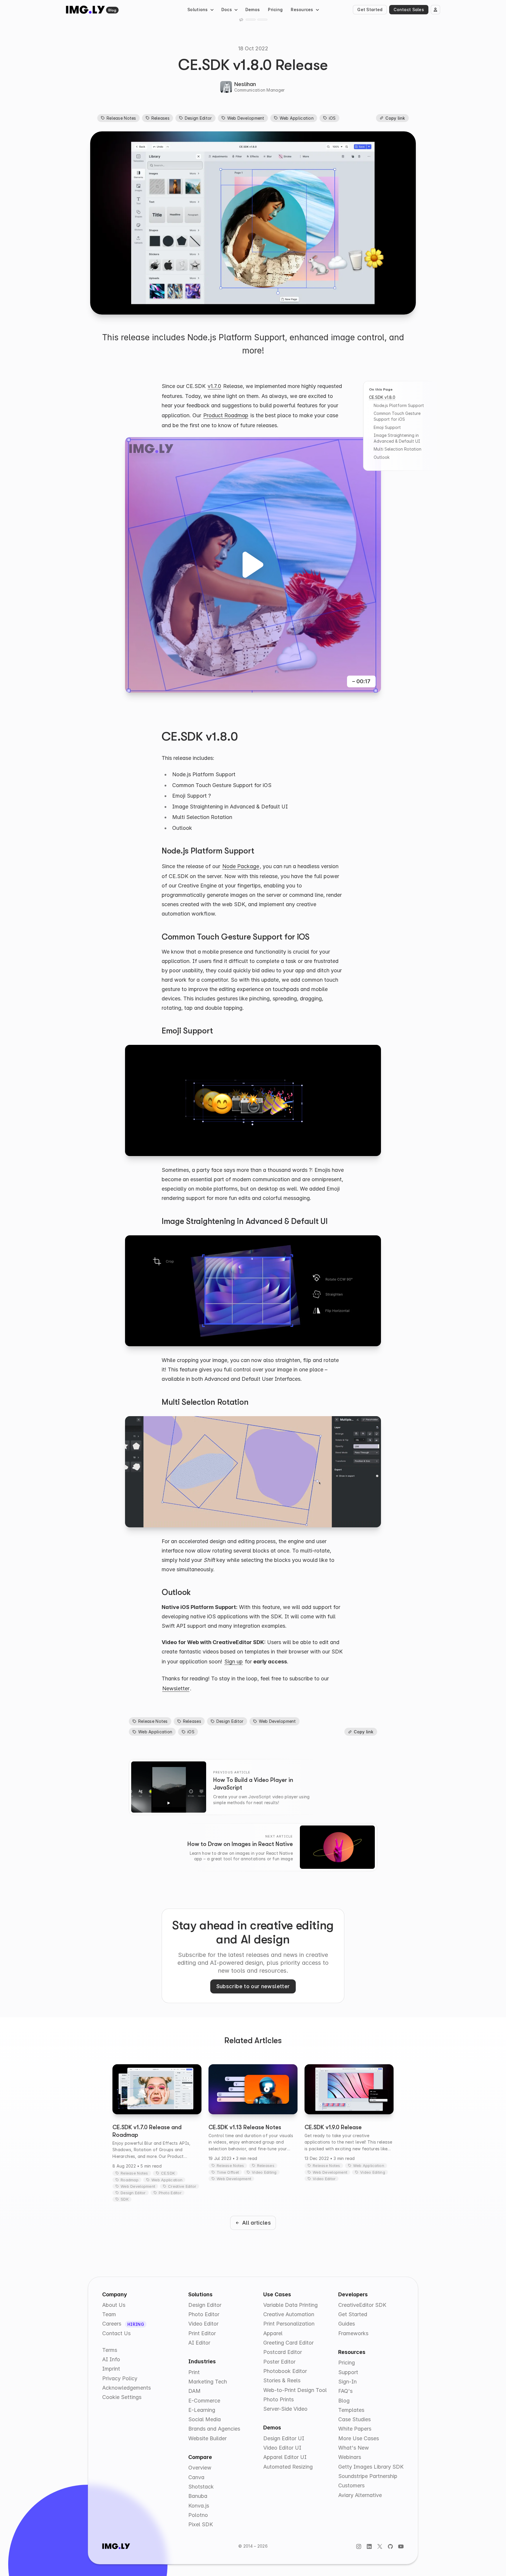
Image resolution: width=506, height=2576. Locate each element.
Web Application (297, 118)
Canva (196, 2477)
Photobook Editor (285, 2371)
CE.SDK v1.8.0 (382, 397)
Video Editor (324, 2179)
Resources (302, 10)
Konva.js (199, 2506)
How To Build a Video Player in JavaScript (253, 1784)
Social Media (205, 2419)
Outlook (382, 457)
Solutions (198, 10)
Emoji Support (387, 427)
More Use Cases (359, 2438)
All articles (257, 2223)
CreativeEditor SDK (362, 2305)
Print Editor (202, 2333)
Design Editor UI (284, 2438)
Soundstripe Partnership (368, 2476)
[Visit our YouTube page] (401, 2546)
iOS (332, 118)
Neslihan (245, 84)
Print (194, 2372)
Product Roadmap (226, 415)
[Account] (435, 10)
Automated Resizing (288, 2467)
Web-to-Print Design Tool (295, 2390)
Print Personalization (289, 2324)
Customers (351, 2485)
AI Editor (199, 2343)
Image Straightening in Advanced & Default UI (397, 438)
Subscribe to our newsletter (253, 1986)
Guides (347, 2324)
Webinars (350, 2457)
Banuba (198, 2496)
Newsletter (176, 1688)
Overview (200, 2468)
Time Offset (228, 2172)
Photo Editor (170, 2193)
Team (109, 2314)
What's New (354, 2448)
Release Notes (121, 118)
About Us (114, 2305)
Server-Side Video (285, 2409)
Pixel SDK (201, 2524)
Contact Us (116, 2333)
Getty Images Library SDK (371, 2467)
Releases (160, 118)
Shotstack (201, 2487)
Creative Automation (289, 2314)
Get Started (370, 10)
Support (348, 2372)
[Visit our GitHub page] (390, 2546)
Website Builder (207, 2438)
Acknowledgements (126, 2388)
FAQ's (345, 2391)
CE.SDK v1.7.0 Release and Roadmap (147, 2131)
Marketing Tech (208, 2382)
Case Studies (354, 2419)
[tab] (251, 20)
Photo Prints (278, 2399)
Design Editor (198, 118)
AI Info (111, 2359)
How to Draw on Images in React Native (240, 1844)
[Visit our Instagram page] (359, 2546)
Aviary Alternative (360, 2495)
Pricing (275, 10)
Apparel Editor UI (285, 2457)
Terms (110, 2350)
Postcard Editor (283, 2352)
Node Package (241, 866)
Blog (112, 10)
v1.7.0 (214, 386)
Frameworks (353, 2333)
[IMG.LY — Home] (85, 10)
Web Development (246, 118)
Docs (227, 10)
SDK (125, 2199)
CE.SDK (168, 2173)
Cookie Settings (122, 2397)
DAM (194, 2391)
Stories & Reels (282, 2380)
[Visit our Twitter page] (380, 2546)
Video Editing (264, 2172)
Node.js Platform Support (399, 405)
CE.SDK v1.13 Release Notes (245, 2127)
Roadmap (130, 2180)
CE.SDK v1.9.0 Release (333, 2127)
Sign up (234, 1661)
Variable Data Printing (290, 2305)
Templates (351, 2410)
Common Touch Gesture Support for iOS (397, 416)
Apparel (273, 2333)
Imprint (111, 2369)
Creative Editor (182, 2186)
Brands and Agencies (214, 2429)
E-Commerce (204, 2401)
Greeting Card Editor (288, 2343)
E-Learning (202, 2410)
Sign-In (347, 2382)
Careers (112, 2324)
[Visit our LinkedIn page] (369, 2546)
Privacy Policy (120, 2378)
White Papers (355, 2429)
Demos (253, 10)
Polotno (198, 2515)
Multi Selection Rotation (398, 449)
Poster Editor (279, 2362)
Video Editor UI (282, 2448)
